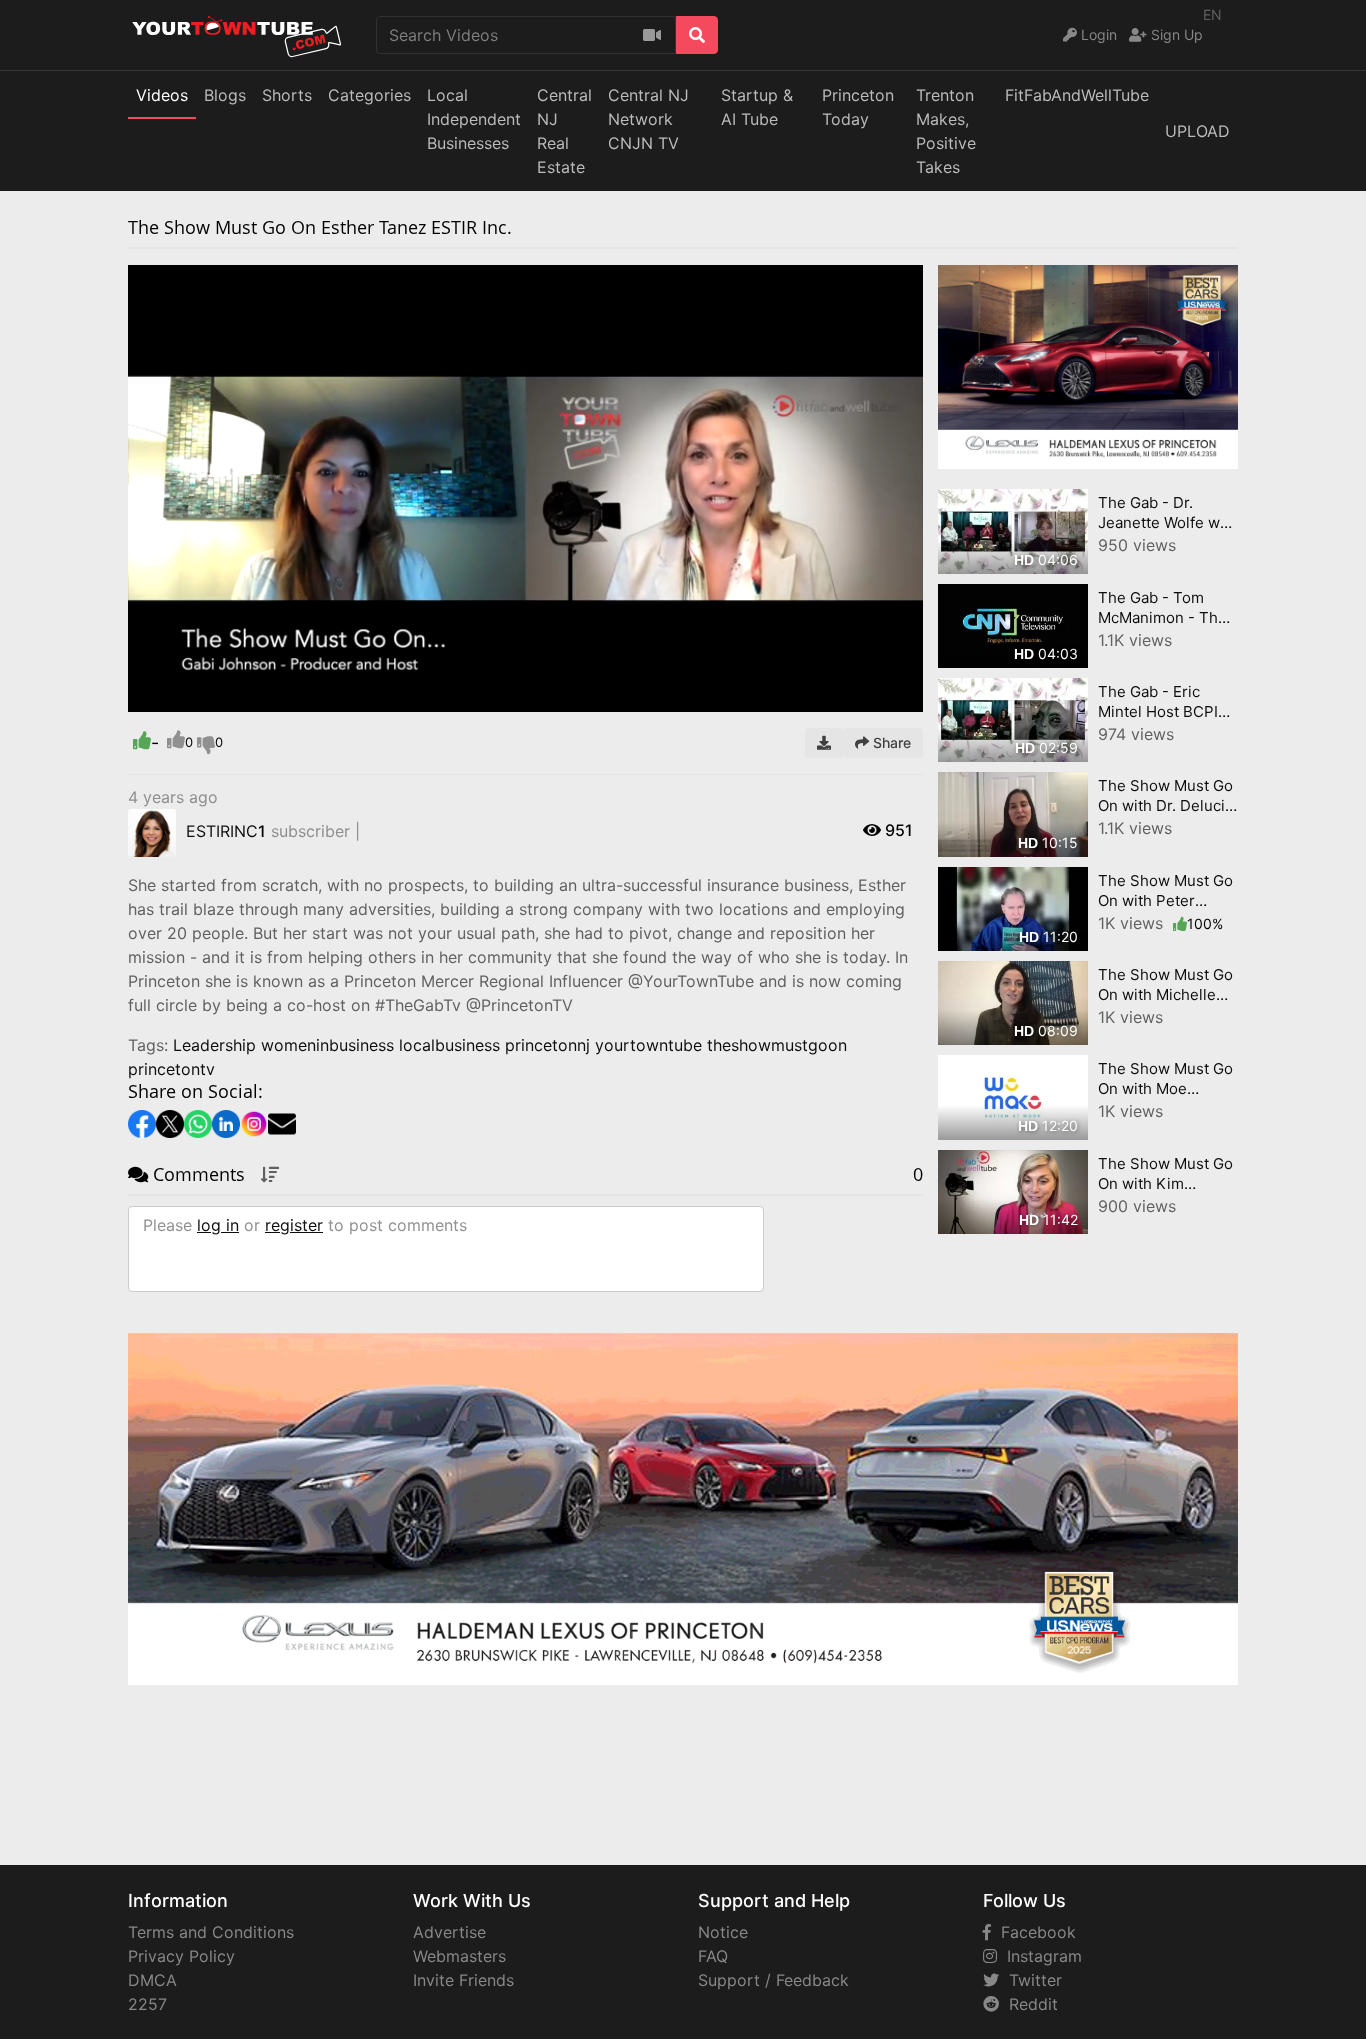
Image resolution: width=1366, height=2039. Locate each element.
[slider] (183, 697)
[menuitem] (861, 697)
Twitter (1030, 1980)
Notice (723, 1932)
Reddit (1028, 2004)
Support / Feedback (773, 1980)
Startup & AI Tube (757, 107)
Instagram (1039, 1956)
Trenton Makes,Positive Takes (946, 131)
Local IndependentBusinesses (474, 119)
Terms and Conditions (211, 1932)
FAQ (713, 1956)
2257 (147, 2004)
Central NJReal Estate (564, 131)
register (294, 1225)
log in (218, 1225)
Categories (369, 95)
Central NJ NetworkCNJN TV (648, 119)
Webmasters (459, 1956)
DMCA (152, 1980)
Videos (162, 95)
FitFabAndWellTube (1077, 95)
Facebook (1033, 1932)
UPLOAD (1197, 131)
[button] (183, 697)
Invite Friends (463, 1980)
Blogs (225, 95)
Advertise (449, 1932)
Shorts (287, 95)
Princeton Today (858, 107)
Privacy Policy (181, 1956)
